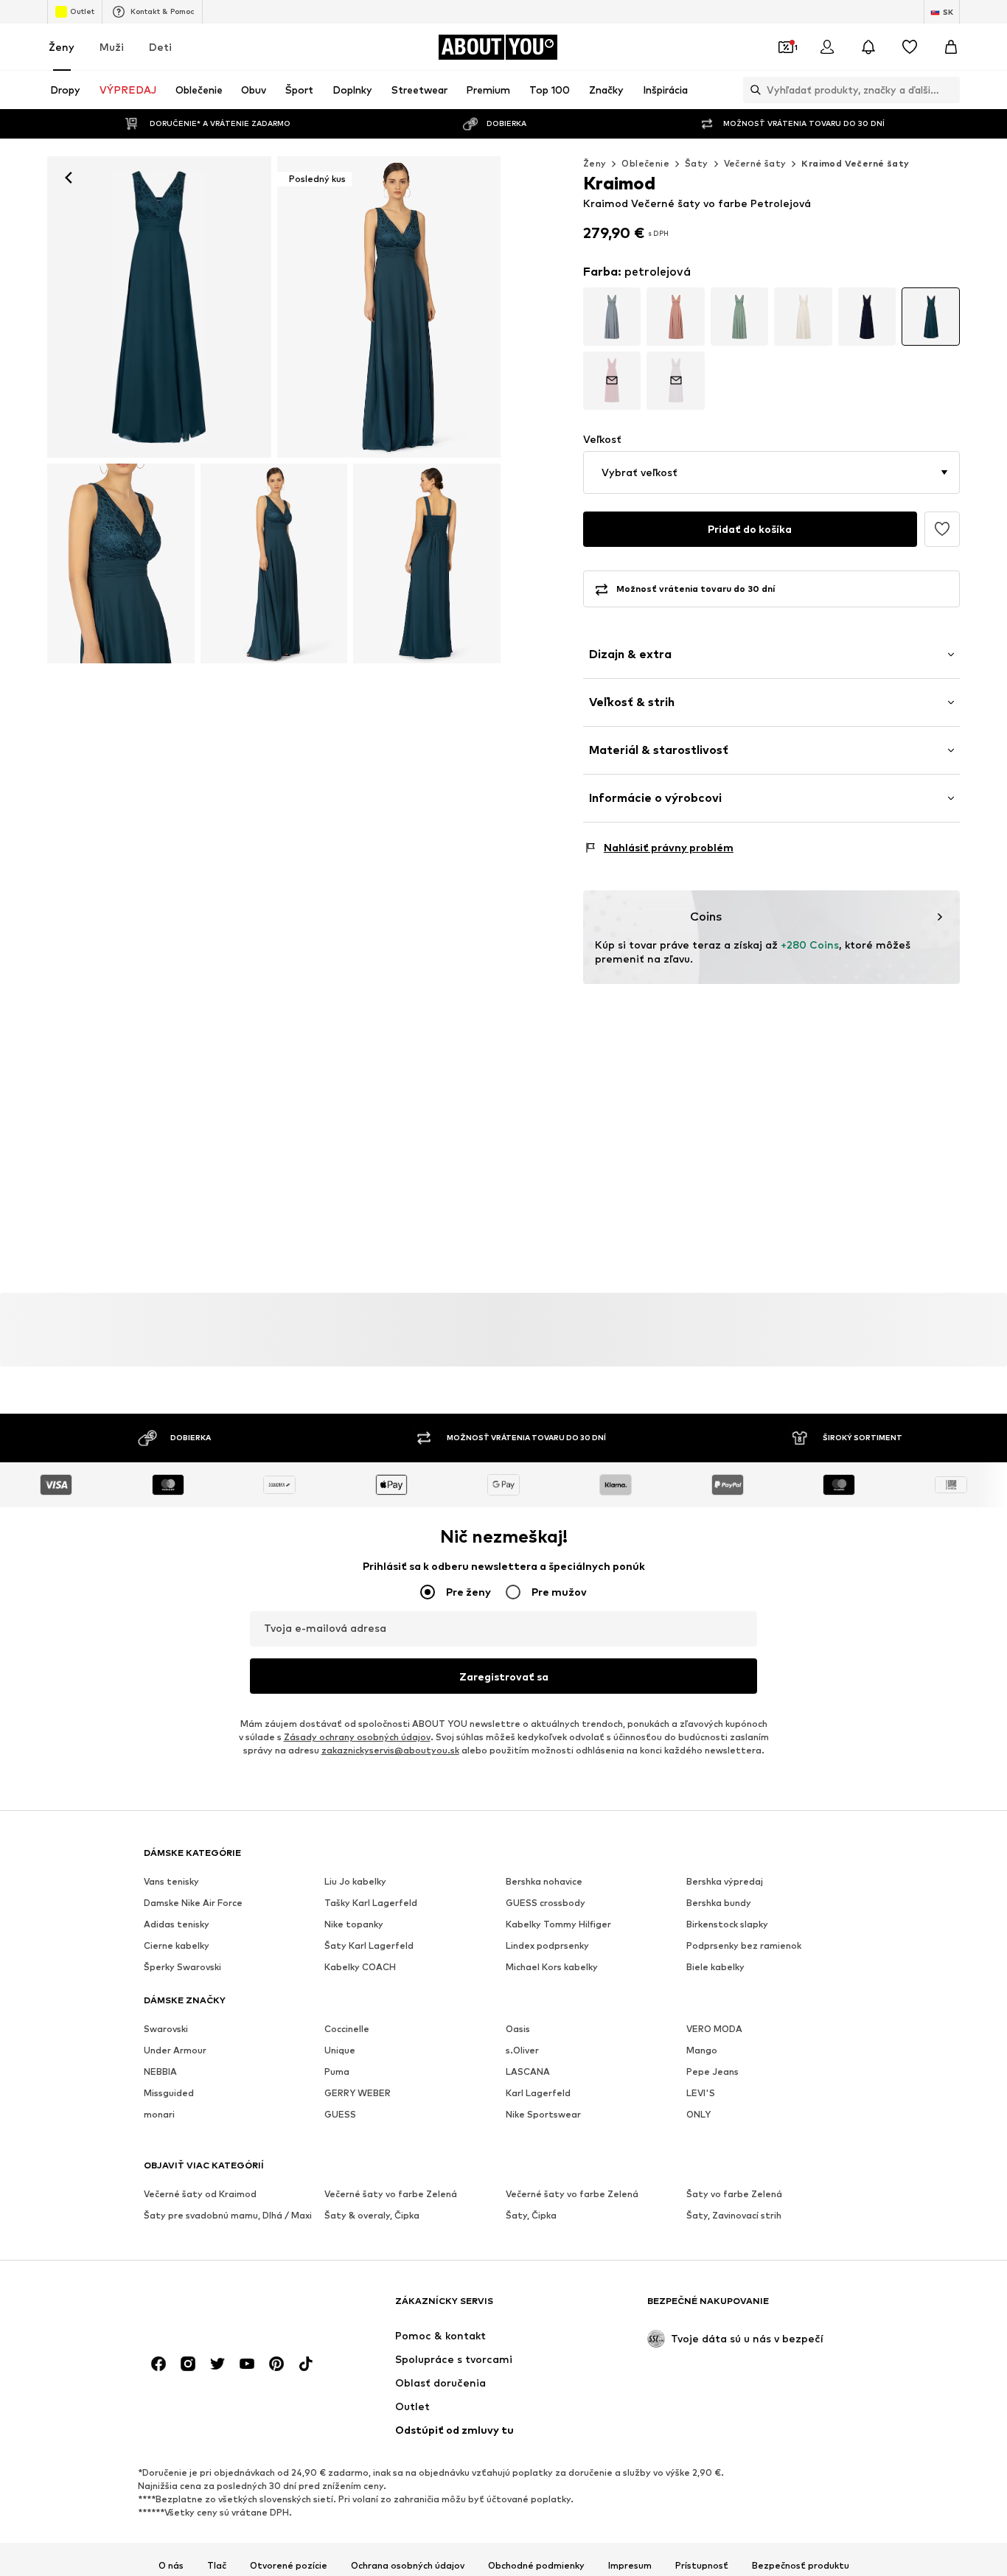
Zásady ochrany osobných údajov (357, 1738)
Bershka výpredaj (725, 1882)
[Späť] (69, 178)
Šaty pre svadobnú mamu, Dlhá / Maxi (228, 2216)
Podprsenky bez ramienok (744, 1946)
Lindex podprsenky (547, 1946)
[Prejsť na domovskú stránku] (224, 2308)
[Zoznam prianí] (910, 47)
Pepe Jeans (712, 2072)
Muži (112, 47)
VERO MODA (714, 2029)
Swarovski (166, 2029)
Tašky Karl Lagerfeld (371, 1903)
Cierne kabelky (177, 1946)
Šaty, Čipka (531, 2216)
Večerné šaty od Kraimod (200, 2195)
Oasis (518, 2029)
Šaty (697, 163)
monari (159, 2115)
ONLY (698, 2115)
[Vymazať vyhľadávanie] (949, 90)
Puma (337, 2072)
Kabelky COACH (360, 1968)
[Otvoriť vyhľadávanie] (752, 90)
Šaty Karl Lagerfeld (369, 1946)
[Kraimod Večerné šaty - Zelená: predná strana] (159, 307)
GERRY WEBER (358, 2094)
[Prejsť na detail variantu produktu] (612, 317)
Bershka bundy (719, 1903)
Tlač (217, 2566)
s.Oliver (522, 2051)
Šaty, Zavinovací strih (734, 2216)
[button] (771, 472)
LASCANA (528, 2072)
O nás (171, 2566)
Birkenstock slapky (727, 1925)
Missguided (169, 2094)
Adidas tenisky (177, 1925)
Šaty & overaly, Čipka (372, 2216)
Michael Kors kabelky (552, 1968)
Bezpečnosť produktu (801, 2566)
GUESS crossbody (546, 1903)
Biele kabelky (715, 1968)
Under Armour (175, 2051)
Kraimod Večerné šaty (855, 163)
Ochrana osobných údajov (408, 2566)
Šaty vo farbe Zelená (734, 2195)
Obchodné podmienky (536, 2566)
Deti (160, 47)
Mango (702, 2051)
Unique (340, 2051)
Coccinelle (347, 2029)
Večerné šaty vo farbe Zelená (391, 2195)
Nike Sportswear (543, 2115)
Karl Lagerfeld (538, 2094)
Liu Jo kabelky (355, 1882)
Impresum (630, 2566)
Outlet (82, 11)
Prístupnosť (702, 2566)
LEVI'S (701, 2094)
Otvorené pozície (289, 2566)
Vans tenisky (171, 1882)
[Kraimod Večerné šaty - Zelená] (121, 563)
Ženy (62, 47)
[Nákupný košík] (951, 47)
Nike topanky (354, 1925)
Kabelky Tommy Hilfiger (558, 1925)
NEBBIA (160, 2072)
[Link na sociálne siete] (158, 2364)
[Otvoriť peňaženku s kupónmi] (786, 47)
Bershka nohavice (544, 1882)
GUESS (340, 2115)
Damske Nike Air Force (193, 1903)
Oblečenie (645, 163)
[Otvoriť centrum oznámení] (868, 47)
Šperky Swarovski (182, 1968)
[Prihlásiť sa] (827, 47)
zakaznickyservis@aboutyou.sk (390, 1751)
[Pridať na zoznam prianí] (942, 529)
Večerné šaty (755, 163)
